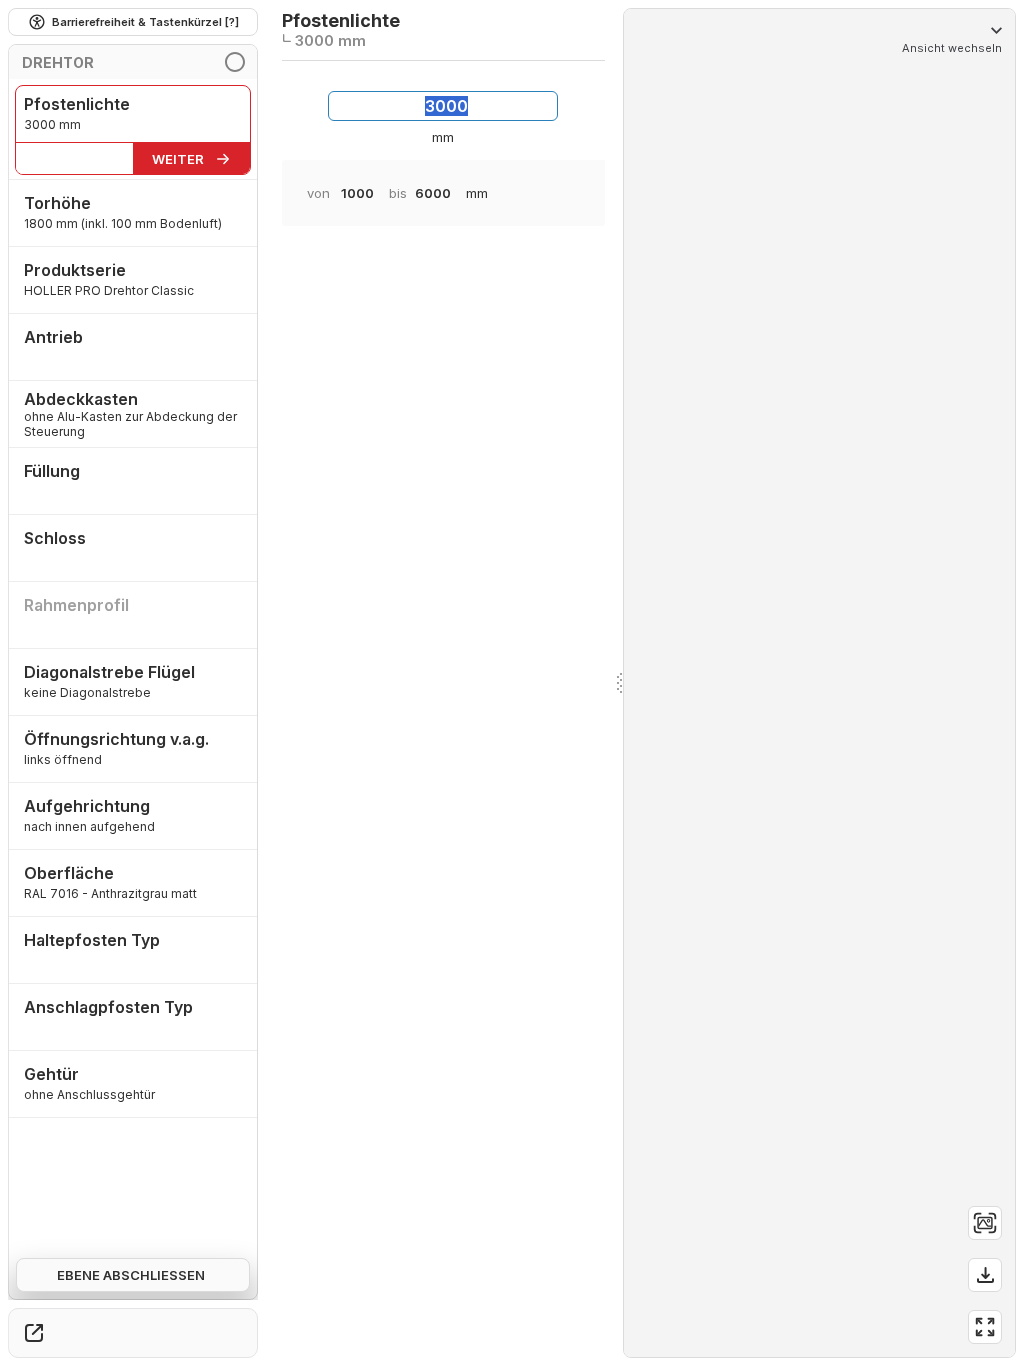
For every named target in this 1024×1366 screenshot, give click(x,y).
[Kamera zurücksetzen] (985, 1223)
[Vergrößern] (985, 1327)
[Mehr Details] (34, 1333)
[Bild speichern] (985, 1275)
